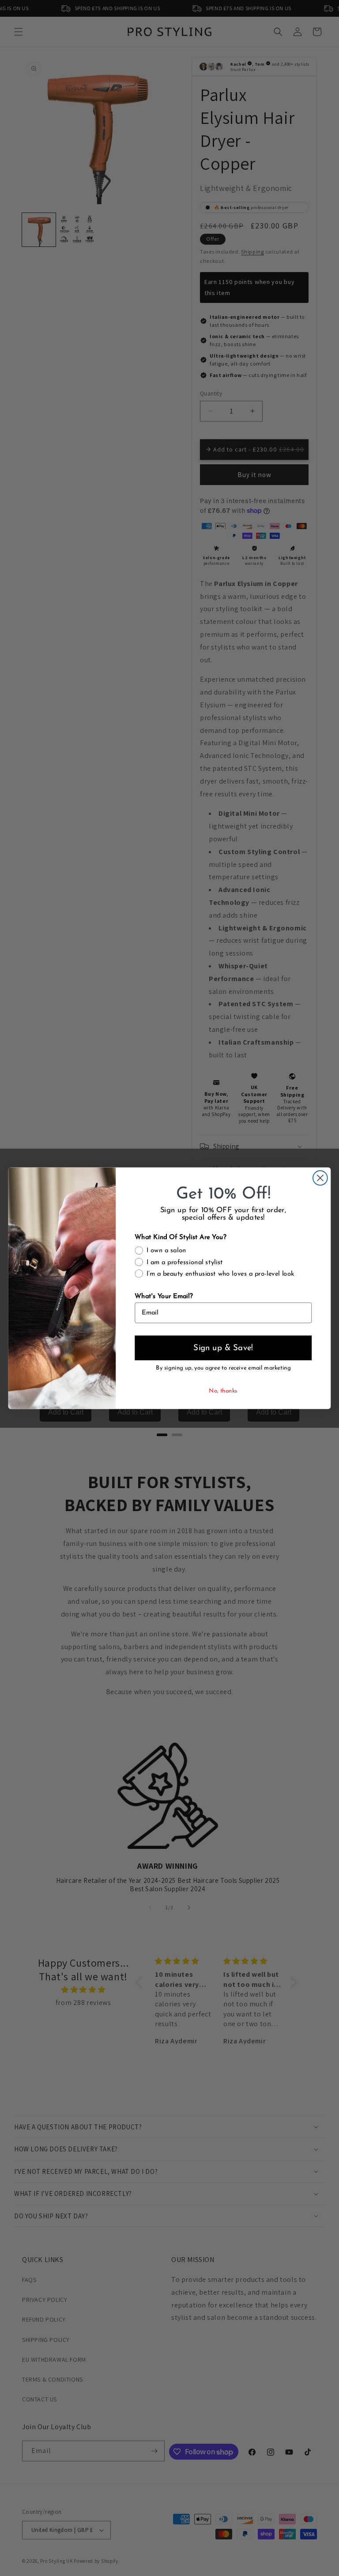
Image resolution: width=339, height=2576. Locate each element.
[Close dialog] (320, 1178)
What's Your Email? (164, 1297)
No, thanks (223, 1391)
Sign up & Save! (223, 1348)
